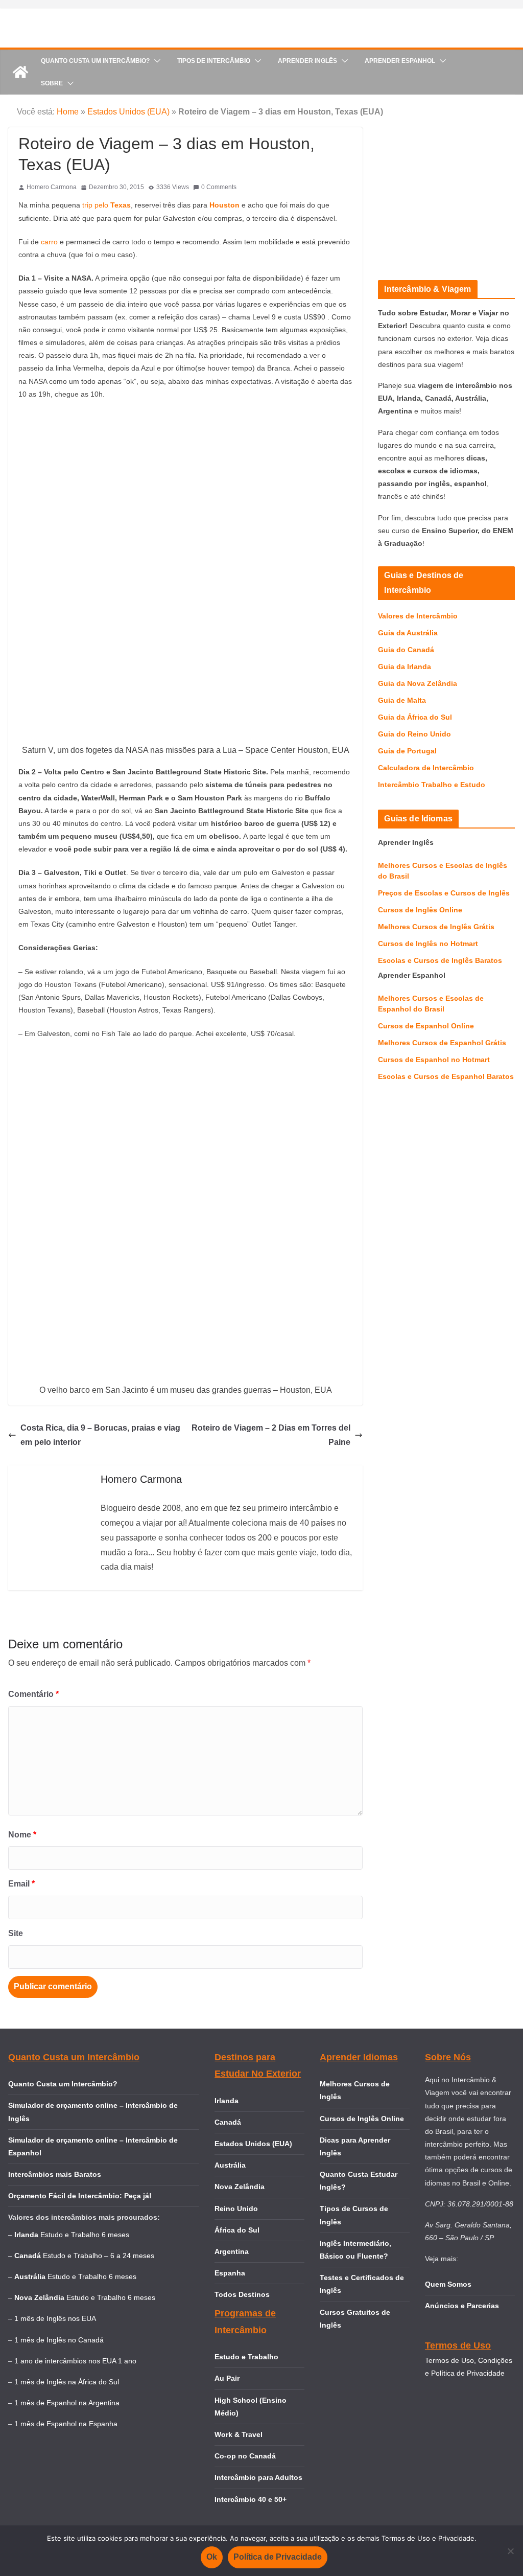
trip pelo (105, 205)
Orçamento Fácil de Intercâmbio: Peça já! (80, 2196)
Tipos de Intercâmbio (214, 61)
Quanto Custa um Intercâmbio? (95, 61)
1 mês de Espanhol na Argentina (67, 2403)
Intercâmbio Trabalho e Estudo (432, 785)
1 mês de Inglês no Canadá (59, 2340)
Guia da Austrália (408, 633)
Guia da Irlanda (405, 666)
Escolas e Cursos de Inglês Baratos (440, 960)
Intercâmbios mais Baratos (55, 2174)
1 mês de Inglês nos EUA (55, 2318)
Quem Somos (448, 2284)
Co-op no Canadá (245, 2456)
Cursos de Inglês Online (420, 910)
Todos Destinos (242, 2294)
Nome (22, 1835)
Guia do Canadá (406, 650)
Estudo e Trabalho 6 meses (85, 2235)
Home (68, 112)
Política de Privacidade (278, 2557)
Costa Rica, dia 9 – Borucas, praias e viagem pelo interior (100, 1435)
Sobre (52, 83)
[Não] (510, 2551)
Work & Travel (239, 2434)
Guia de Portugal (407, 751)
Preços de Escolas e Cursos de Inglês (444, 893)
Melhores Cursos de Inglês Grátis (436, 927)
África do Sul (237, 2230)
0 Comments (219, 187)
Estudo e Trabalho (246, 2357)
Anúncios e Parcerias (462, 2306)
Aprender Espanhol (400, 61)
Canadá (228, 2122)
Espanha (230, 2273)
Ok (212, 2557)
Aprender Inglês (307, 61)
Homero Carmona (52, 187)
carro (50, 242)
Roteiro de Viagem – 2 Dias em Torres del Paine (271, 1435)
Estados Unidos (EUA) (128, 112)
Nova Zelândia (240, 2187)
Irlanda (227, 2101)
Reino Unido (236, 2209)
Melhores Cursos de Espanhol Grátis (442, 1043)
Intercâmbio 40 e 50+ (251, 2499)
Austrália (230, 2165)
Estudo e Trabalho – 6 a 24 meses (99, 2256)
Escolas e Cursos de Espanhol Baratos (446, 1076)
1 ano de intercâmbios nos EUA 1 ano (75, 2361)
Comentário (33, 1694)
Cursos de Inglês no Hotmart (428, 944)
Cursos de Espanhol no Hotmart (434, 1060)
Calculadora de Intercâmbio (426, 768)
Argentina (232, 2251)
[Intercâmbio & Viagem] (20, 72)
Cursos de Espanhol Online (426, 1026)
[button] (155, 61)
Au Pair (227, 2378)
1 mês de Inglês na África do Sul (67, 2382)
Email (21, 1884)
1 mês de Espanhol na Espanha (66, 2424)
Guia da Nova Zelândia (418, 683)
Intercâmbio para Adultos (258, 2477)
